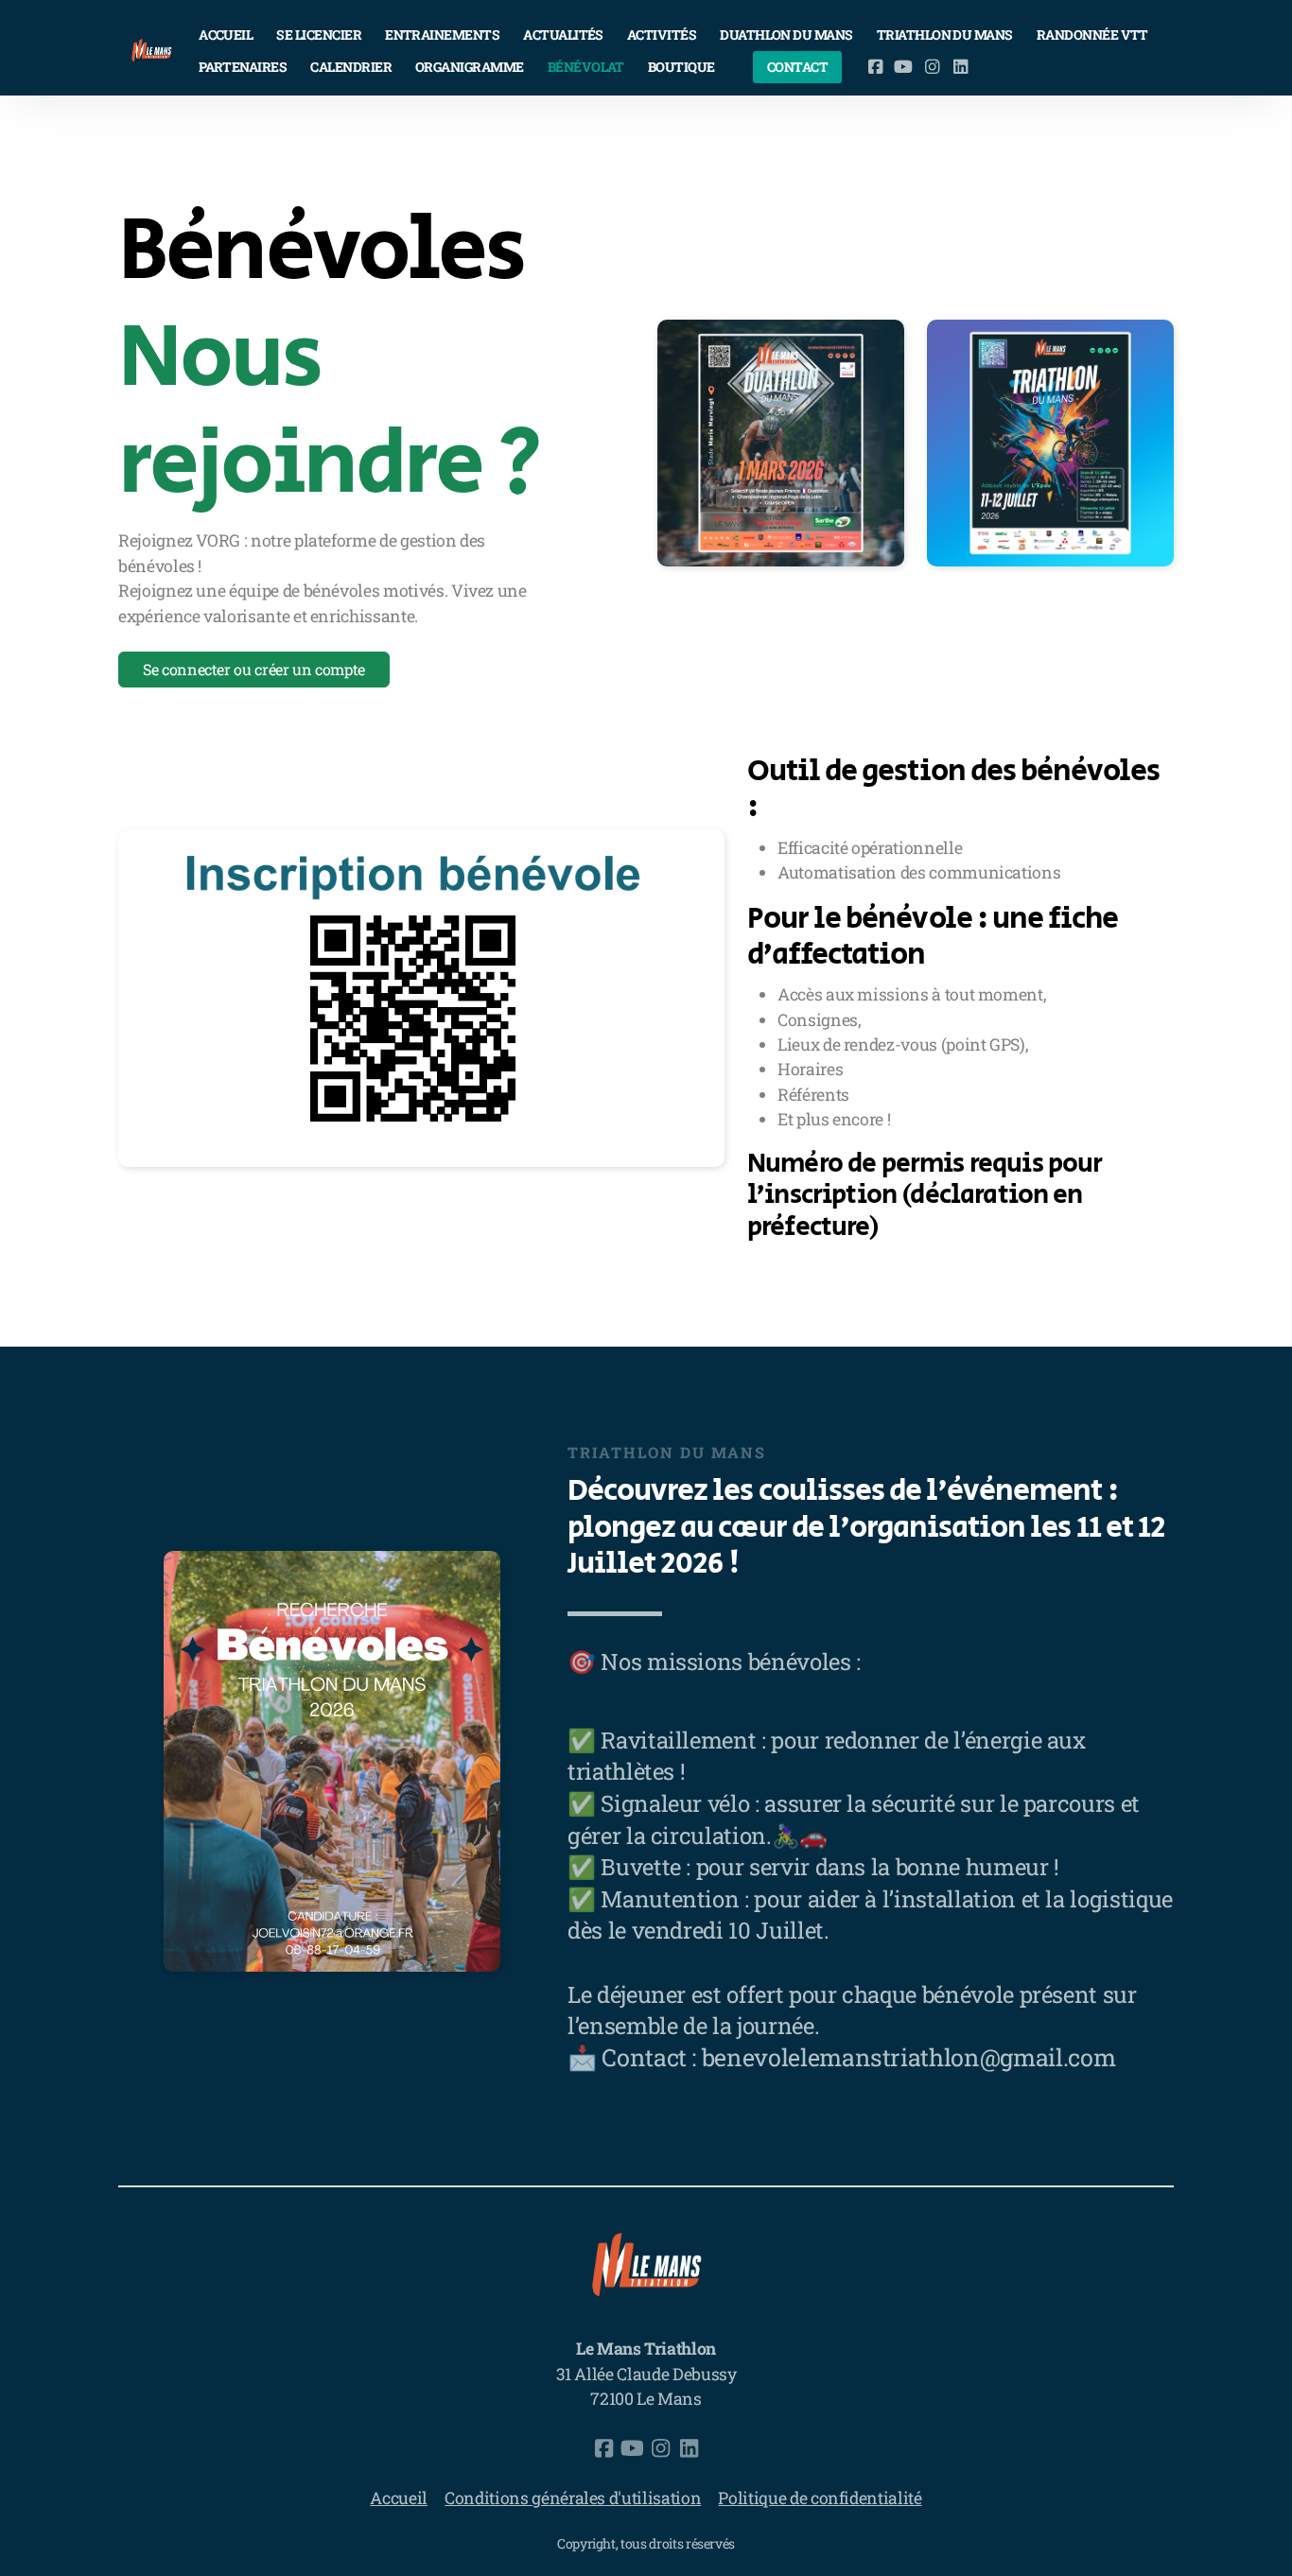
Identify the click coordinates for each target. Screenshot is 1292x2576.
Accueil (399, 2498)
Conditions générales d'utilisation (573, 2498)
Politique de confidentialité (820, 2498)
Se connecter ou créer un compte (254, 669)
